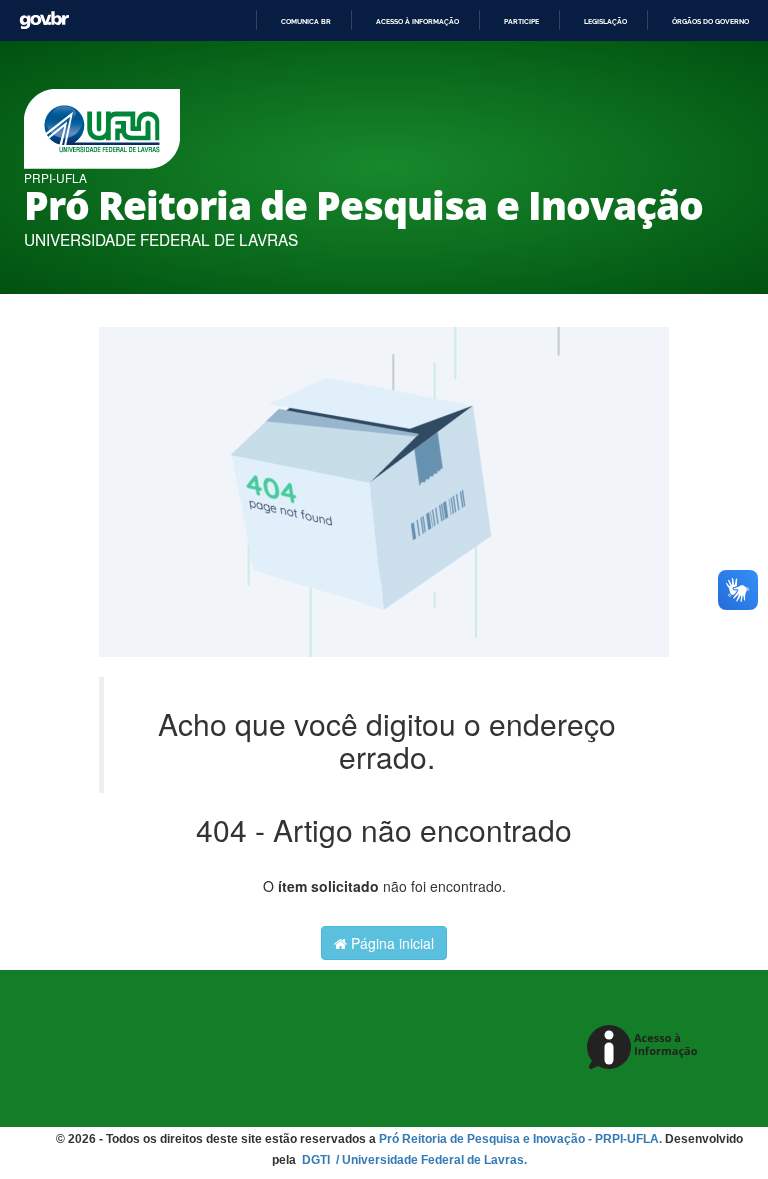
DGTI (317, 1160)
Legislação (605, 21)
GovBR (44, 20)
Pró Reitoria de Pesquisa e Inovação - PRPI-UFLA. (520, 1139)
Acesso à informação (417, 21)
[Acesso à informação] (645, 1048)
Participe (521, 21)
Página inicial (390, 943)
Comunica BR (306, 21)
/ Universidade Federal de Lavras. (430, 1160)
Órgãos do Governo (710, 21)
